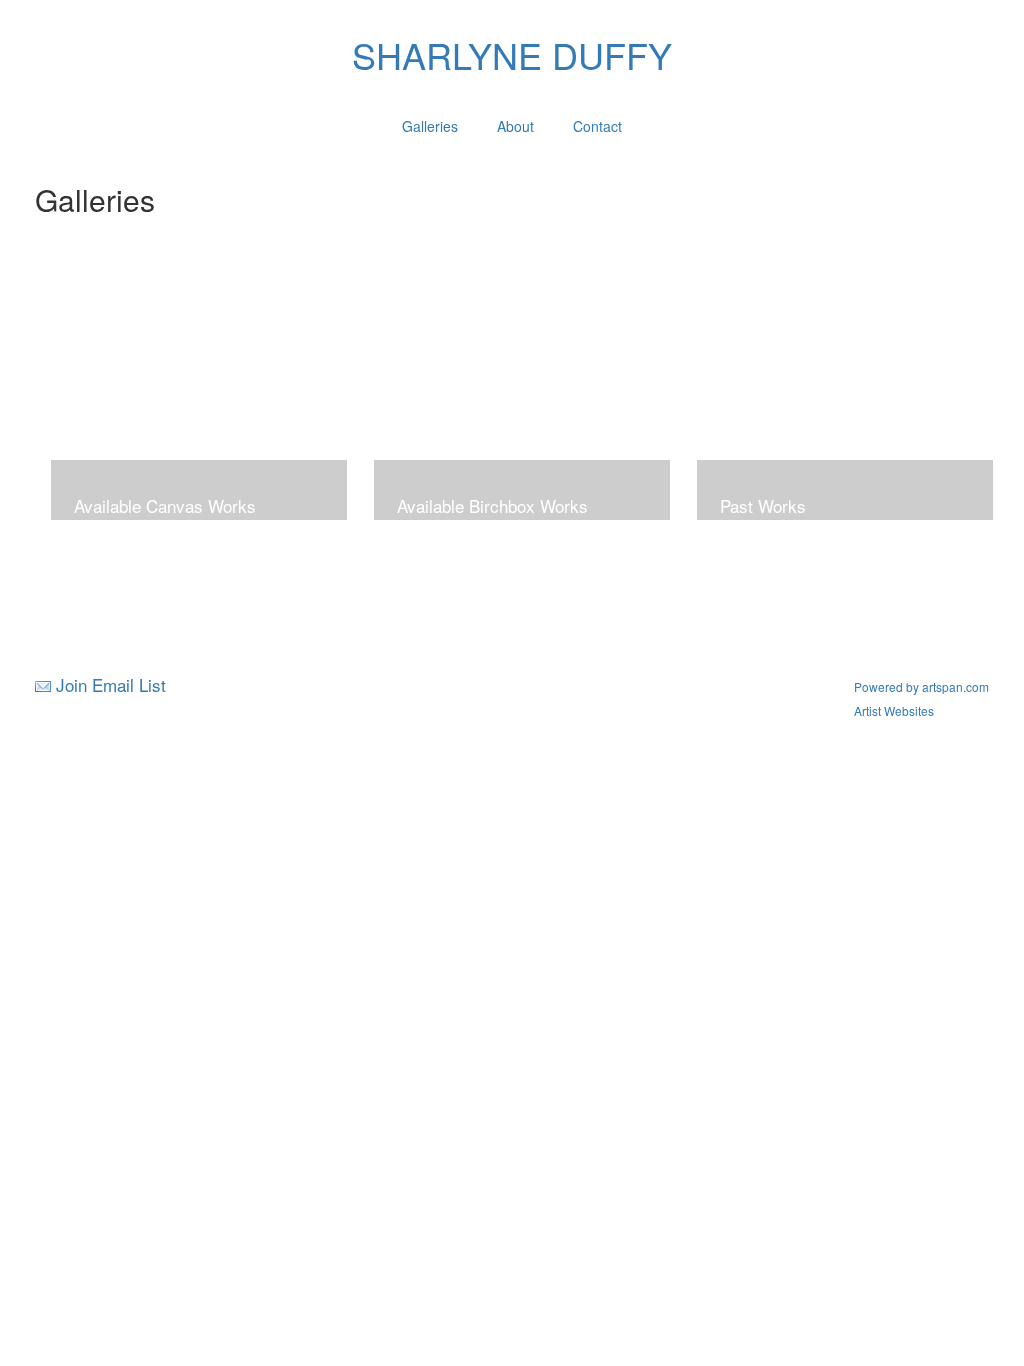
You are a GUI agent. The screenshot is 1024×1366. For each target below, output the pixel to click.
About (515, 126)
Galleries (430, 126)
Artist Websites (894, 710)
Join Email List (111, 684)
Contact (597, 126)
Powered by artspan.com (921, 686)
